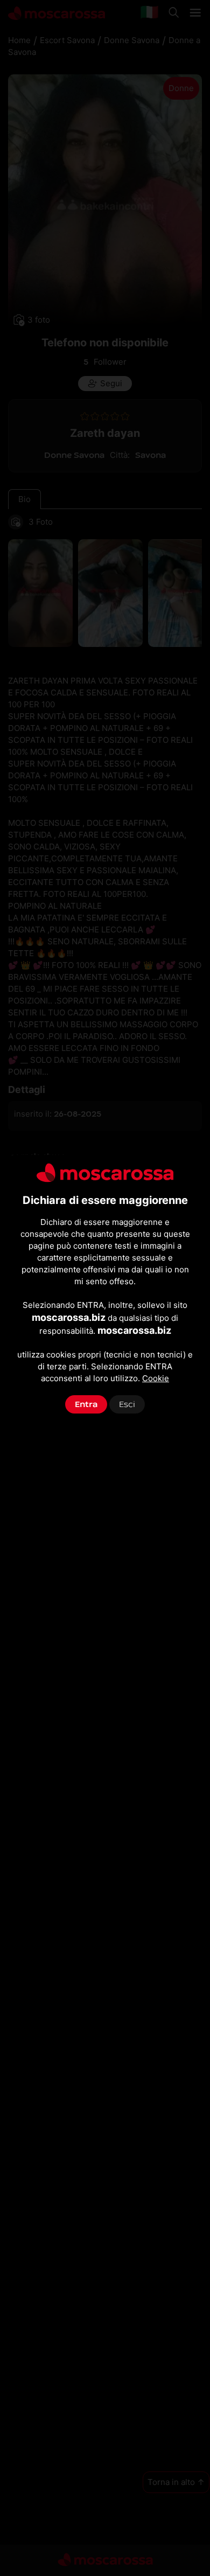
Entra (86, 1404)
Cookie (156, 1378)
